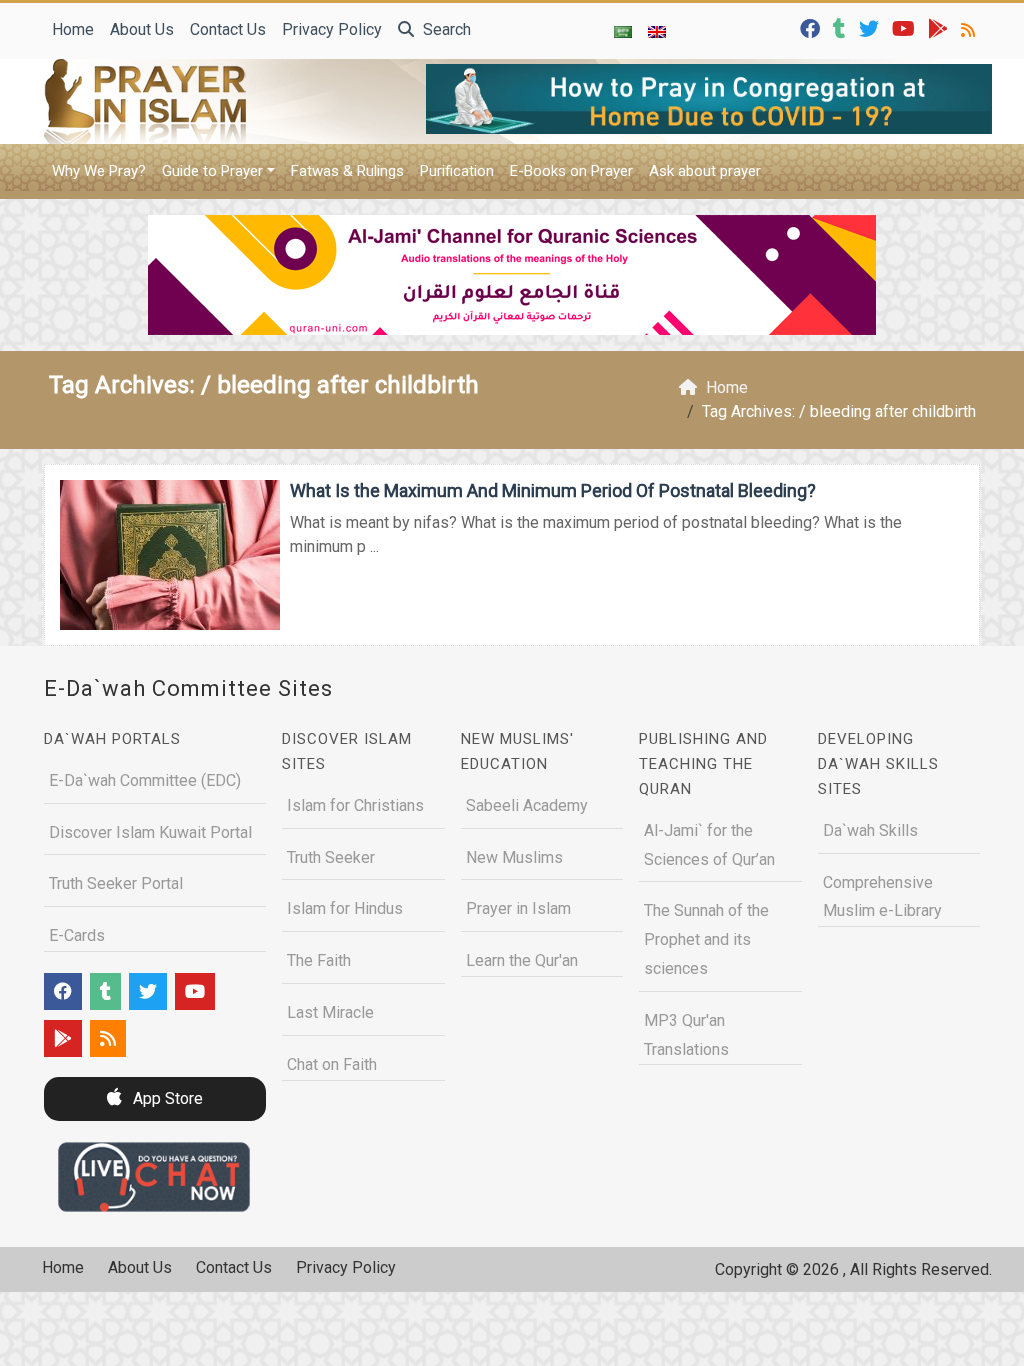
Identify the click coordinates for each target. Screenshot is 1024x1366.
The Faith (319, 960)
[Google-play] (940, 27)
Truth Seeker (331, 857)
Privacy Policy (332, 29)
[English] (657, 31)
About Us (142, 29)
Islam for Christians (355, 805)
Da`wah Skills (870, 830)
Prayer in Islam (518, 908)
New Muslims (514, 857)
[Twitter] (871, 27)
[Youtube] (906, 27)
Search (445, 29)
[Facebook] (812, 27)
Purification (457, 171)
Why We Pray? (99, 171)
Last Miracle (330, 1012)
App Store (166, 1098)
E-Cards (77, 935)
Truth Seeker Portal (116, 883)
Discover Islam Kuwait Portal (150, 832)
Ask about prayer (705, 171)
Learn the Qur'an (522, 960)
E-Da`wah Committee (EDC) (145, 780)
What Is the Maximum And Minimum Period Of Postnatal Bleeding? (553, 490)
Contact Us (228, 29)
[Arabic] (623, 31)
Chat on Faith (332, 1064)
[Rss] (970, 27)
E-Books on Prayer (571, 171)
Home (73, 29)
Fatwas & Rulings (347, 171)
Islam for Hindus (345, 908)
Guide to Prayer (212, 171)
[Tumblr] (842, 27)
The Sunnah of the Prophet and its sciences (706, 939)
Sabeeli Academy (527, 805)
